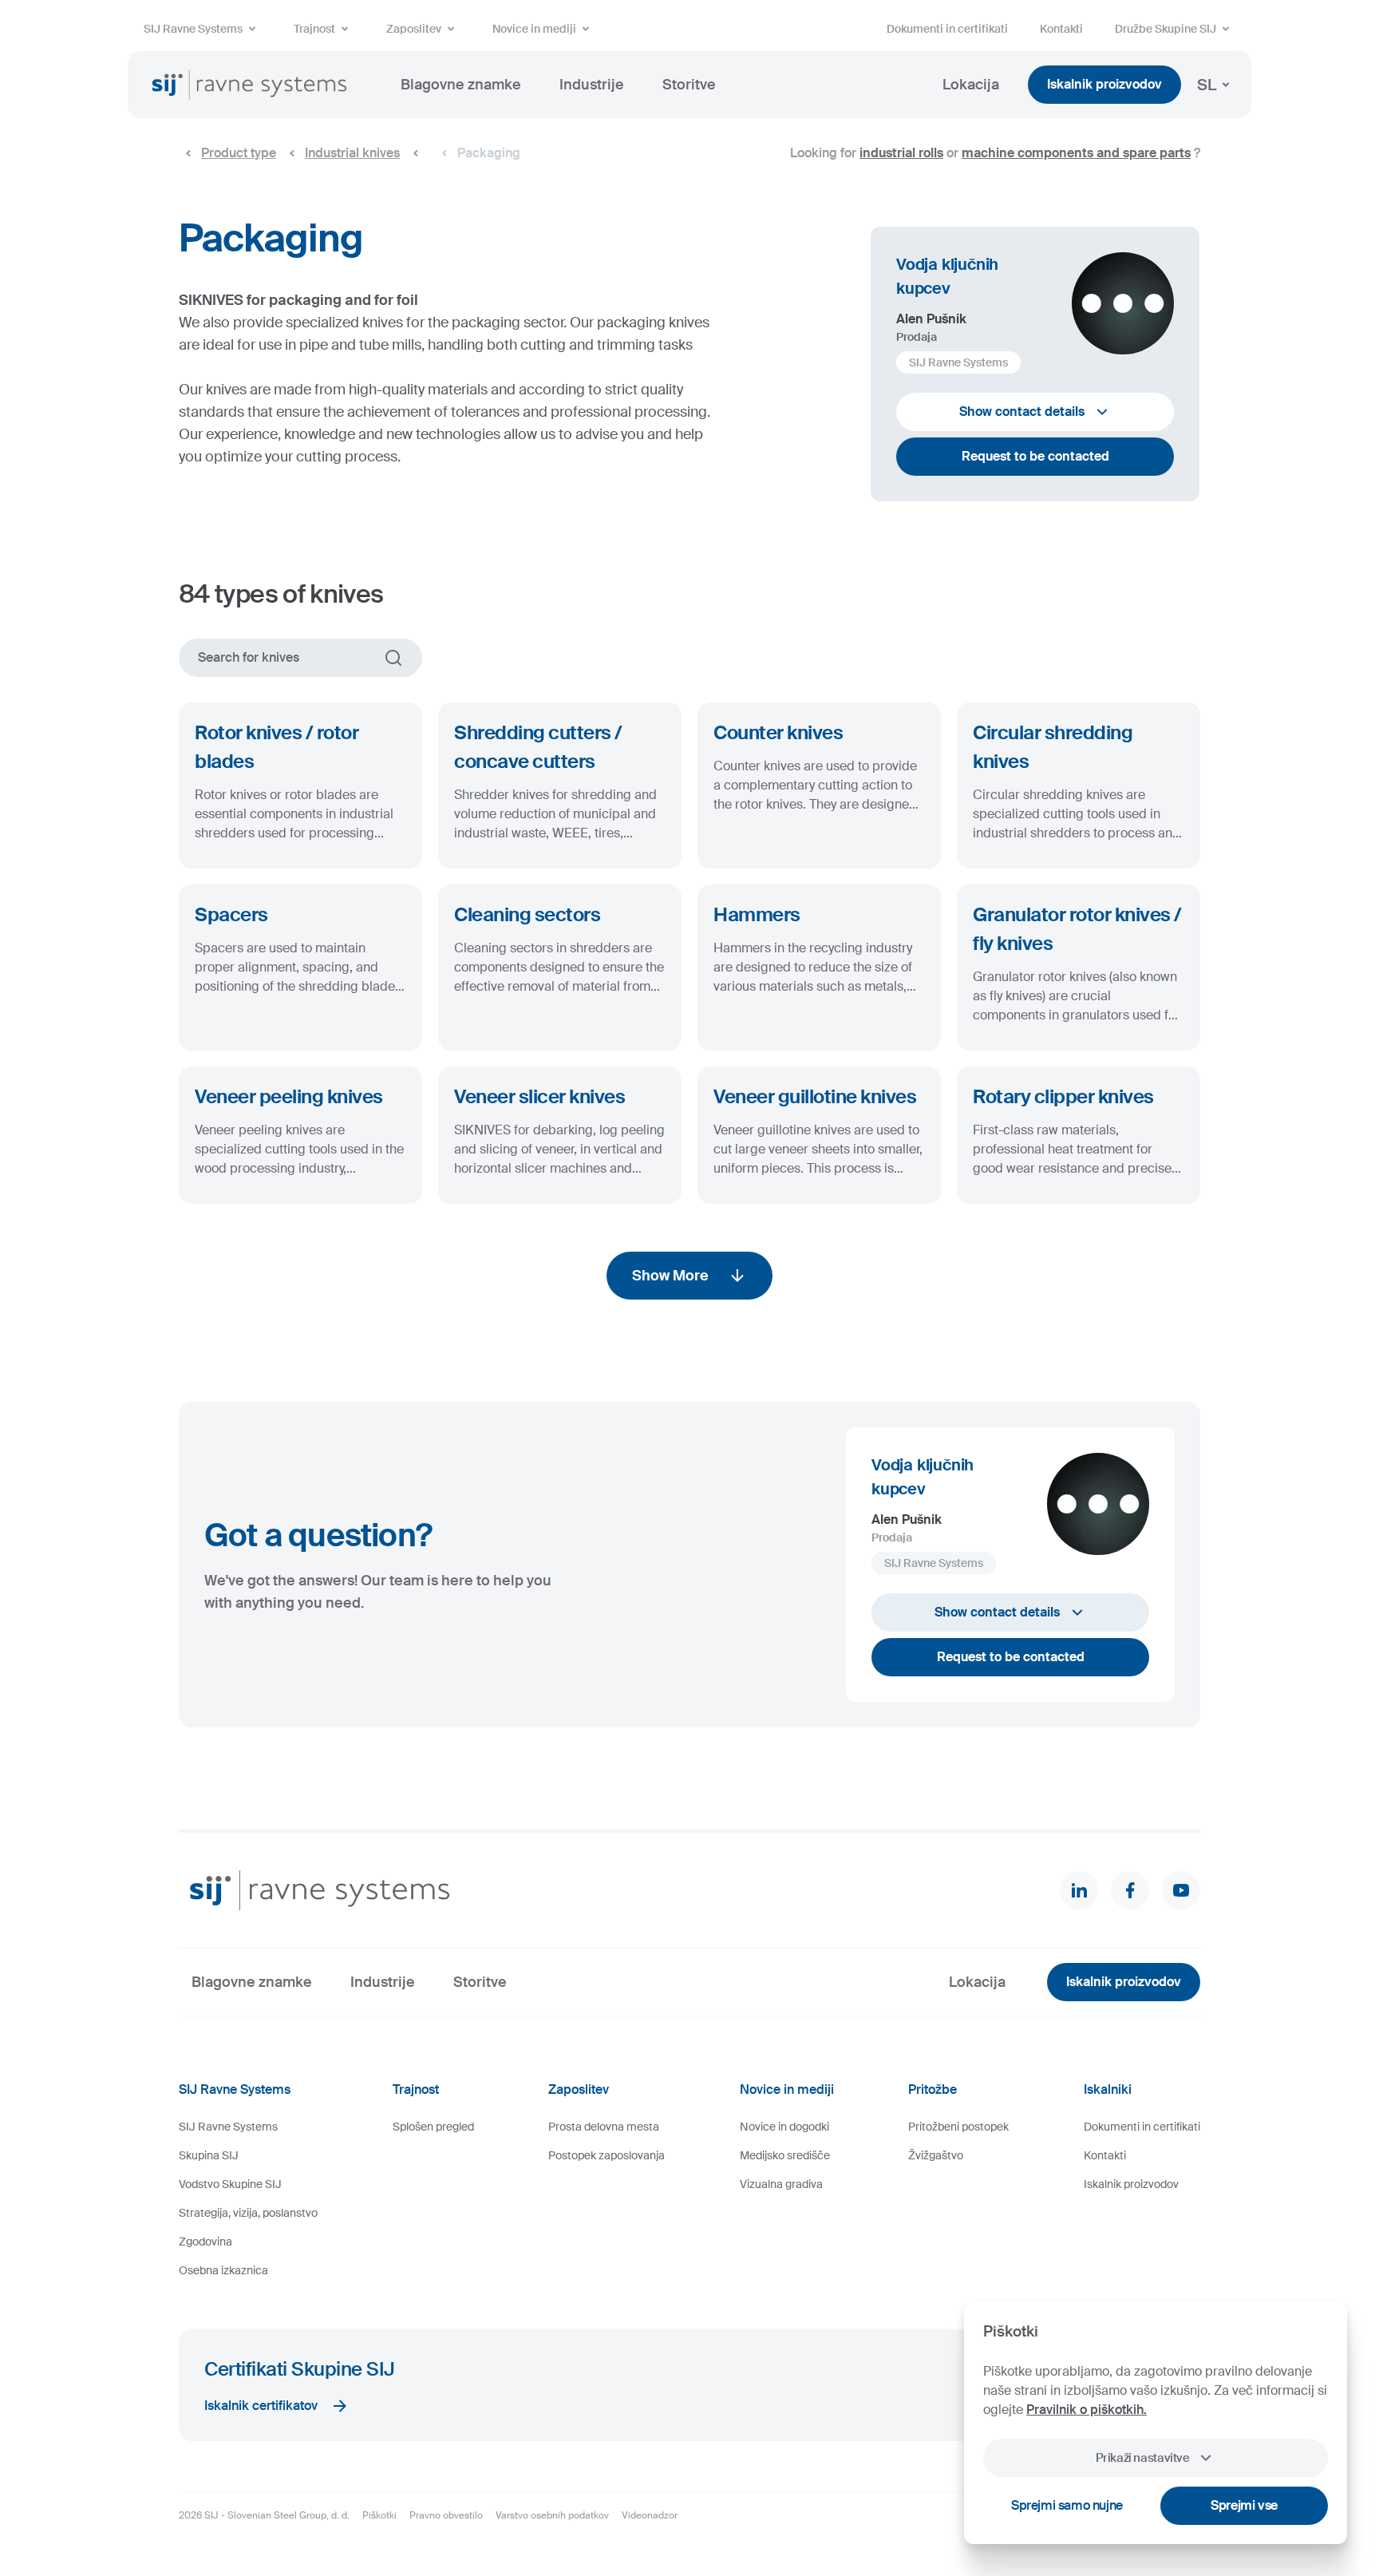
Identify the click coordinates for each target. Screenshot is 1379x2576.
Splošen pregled (433, 2127)
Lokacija (971, 85)
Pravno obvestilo (446, 2515)
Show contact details (1022, 412)
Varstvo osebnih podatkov (552, 2515)
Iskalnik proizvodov (1104, 84)
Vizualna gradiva (781, 2184)
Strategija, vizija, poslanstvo (248, 2213)
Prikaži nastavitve (1142, 2458)
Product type (239, 153)
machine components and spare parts (1076, 153)
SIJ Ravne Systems (193, 29)
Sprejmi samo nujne (1067, 2505)
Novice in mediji (534, 29)
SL (1207, 85)
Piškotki (379, 2515)
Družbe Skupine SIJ (1166, 29)
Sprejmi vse (1244, 2505)
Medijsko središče (785, 2155)
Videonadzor (650, 2515)
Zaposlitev (414, 29)
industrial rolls (901, 153)
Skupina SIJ (209, 2155)
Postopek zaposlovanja (607, 2155)
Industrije (592, 85)
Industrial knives (352, 153)
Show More (670, 1276)
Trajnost (314, 29)
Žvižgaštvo (936, 2155)
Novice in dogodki (784, 2127)
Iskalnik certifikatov (261, 2406)
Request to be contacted (1035, 456)
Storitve (689, 85)
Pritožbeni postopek (958, 2127)
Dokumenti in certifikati (947, 29)
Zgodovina (205, 2242)
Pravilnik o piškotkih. (1087, 2410)
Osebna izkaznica (223, 2270)
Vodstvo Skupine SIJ (230, 2184)
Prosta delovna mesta (604, 2127)
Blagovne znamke (461, 85)
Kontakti (1061, 29)
